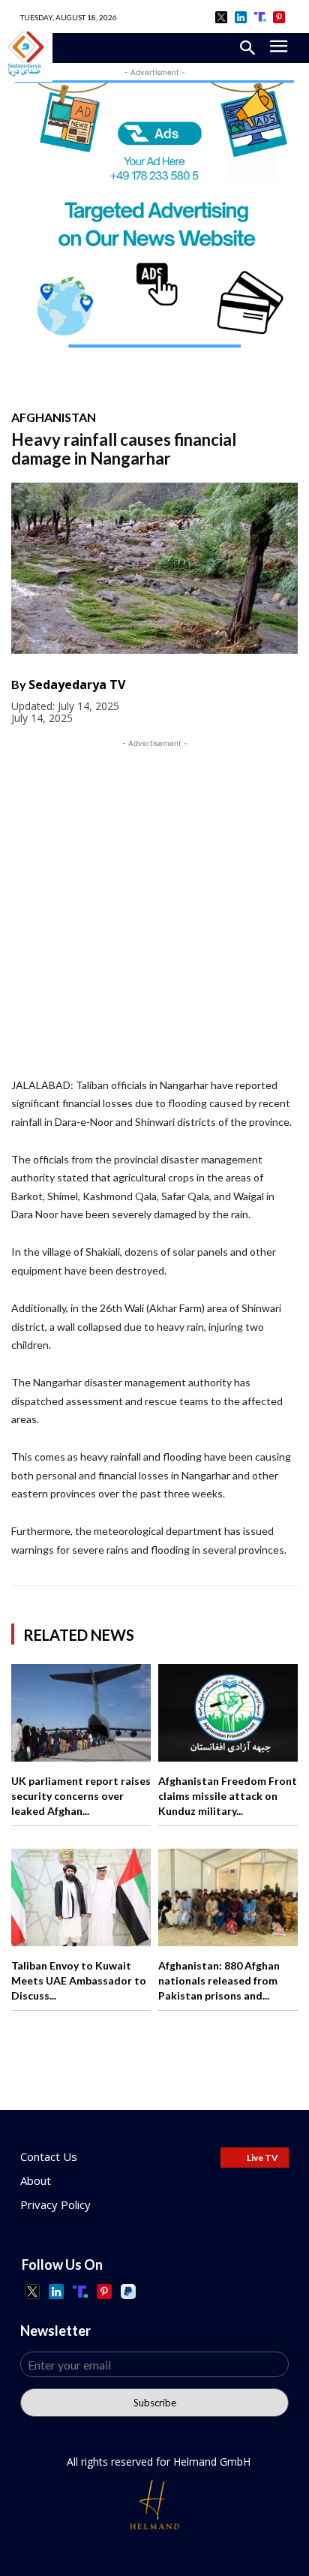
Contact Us (49, 2156)
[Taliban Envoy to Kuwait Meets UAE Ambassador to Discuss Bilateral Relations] (81, 1897)
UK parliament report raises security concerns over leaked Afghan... (81, 1795)
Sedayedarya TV (77, 685)
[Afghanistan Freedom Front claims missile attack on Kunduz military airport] (228, 1713)
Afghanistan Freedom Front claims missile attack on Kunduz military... (228, 1795)
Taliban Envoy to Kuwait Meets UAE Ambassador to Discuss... (79, 1980)
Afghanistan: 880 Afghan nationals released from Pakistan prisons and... (219, 1980)
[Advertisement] (154, 906)
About (36, 2180)
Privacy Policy (55, 2204)
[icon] (222, 17)
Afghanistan (54, 417)
